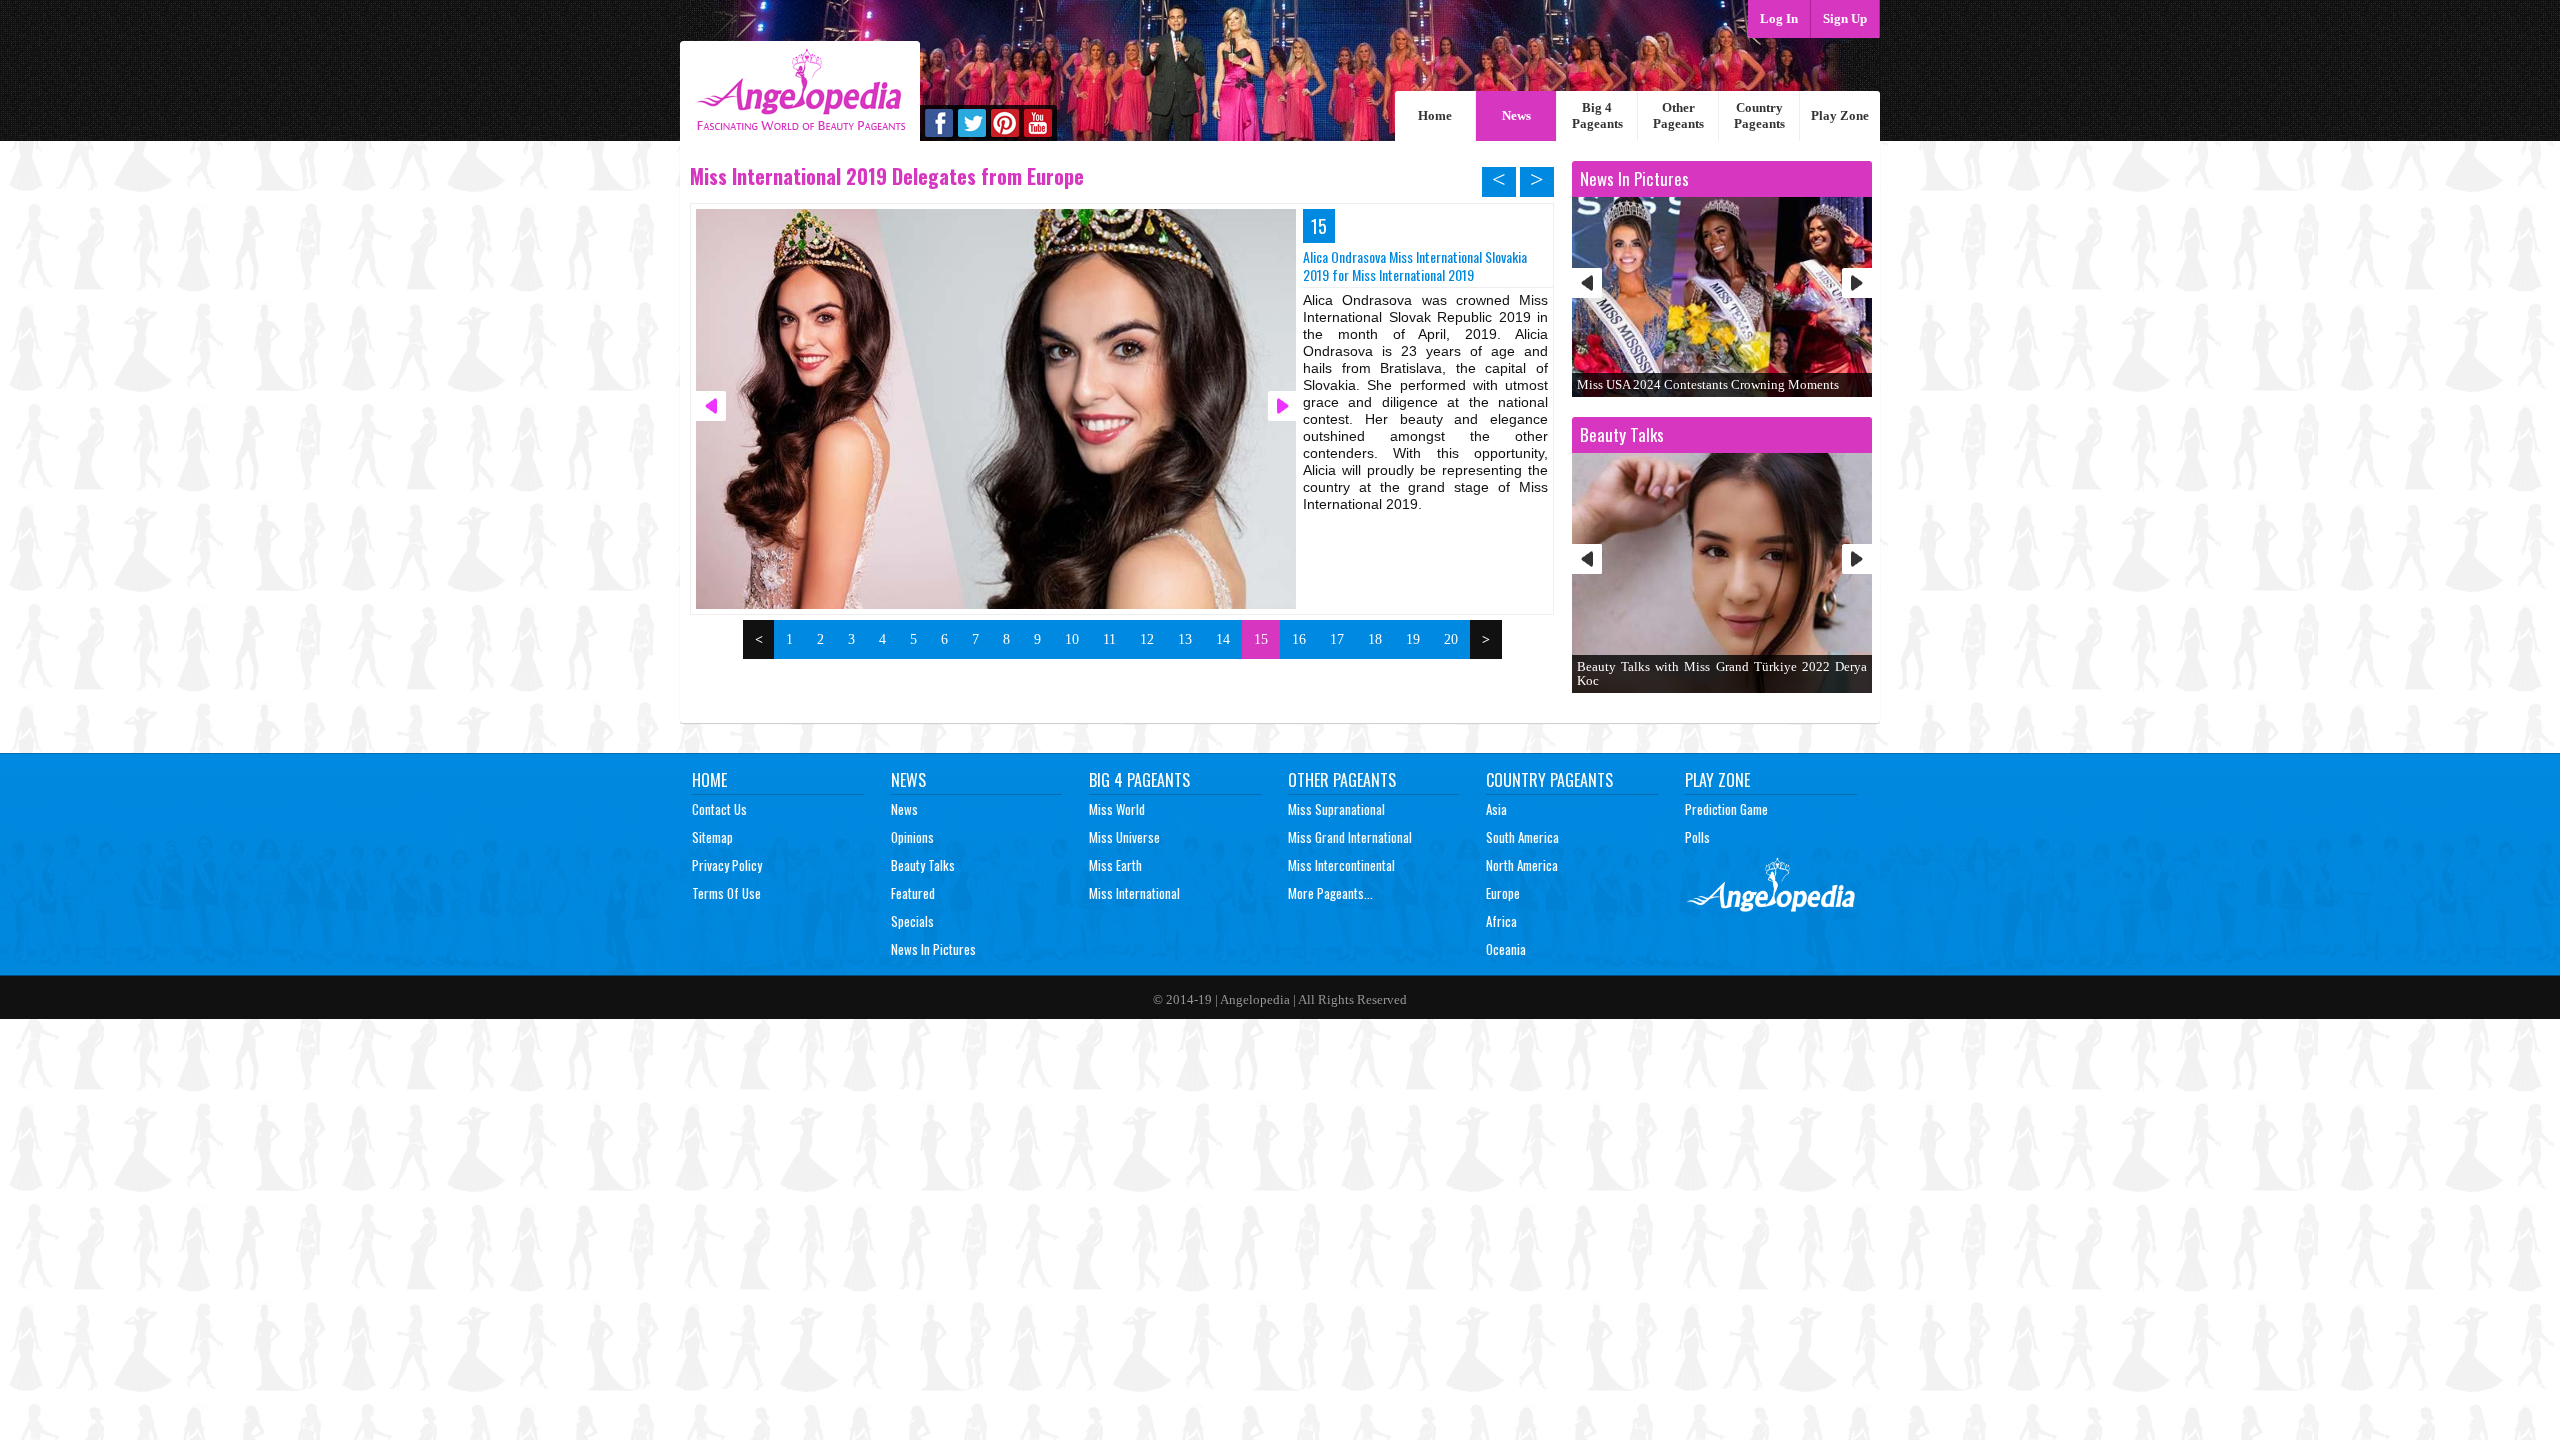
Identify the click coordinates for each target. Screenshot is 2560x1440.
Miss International (1134, 893)
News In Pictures (933, 949)
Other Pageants (1678, 115)
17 (1337, 639)
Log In (1779, 18)
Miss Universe (1124, 837)
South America (1522, 837)
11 (1109, 639)
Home (1435, 115)
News (1516, 115)
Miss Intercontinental (1341, 865)
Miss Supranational (1336, 809)
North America (1522, 865)
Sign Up (1845, 18)
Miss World (1117, 809)
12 (1147, 639)
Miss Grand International (1350, 837)
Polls (1697, 837)
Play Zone (1840, 115)
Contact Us (719, 809)
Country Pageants (1759, 115)
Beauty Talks (923, 865)
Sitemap (712, 837)
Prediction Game (1726, 809)
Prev (1587, 283)
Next (1857, 283)
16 (1299, 639)
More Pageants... (1330, 893)
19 (1413, 639)
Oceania (1506, 949)
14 (1223, 639)
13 (1185, 639)
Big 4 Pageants (1597, 115)
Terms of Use (726, 893)
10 (1072, 639)
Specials (912, 921)
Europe (1503, 893)
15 (1261, 639)
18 (1375, 639)
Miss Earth (1115, 865)
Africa (1501, 921)
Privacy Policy (727, 865)
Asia (1496, 809)
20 (1451, 639)
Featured (913, 893)
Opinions (912, 837)
